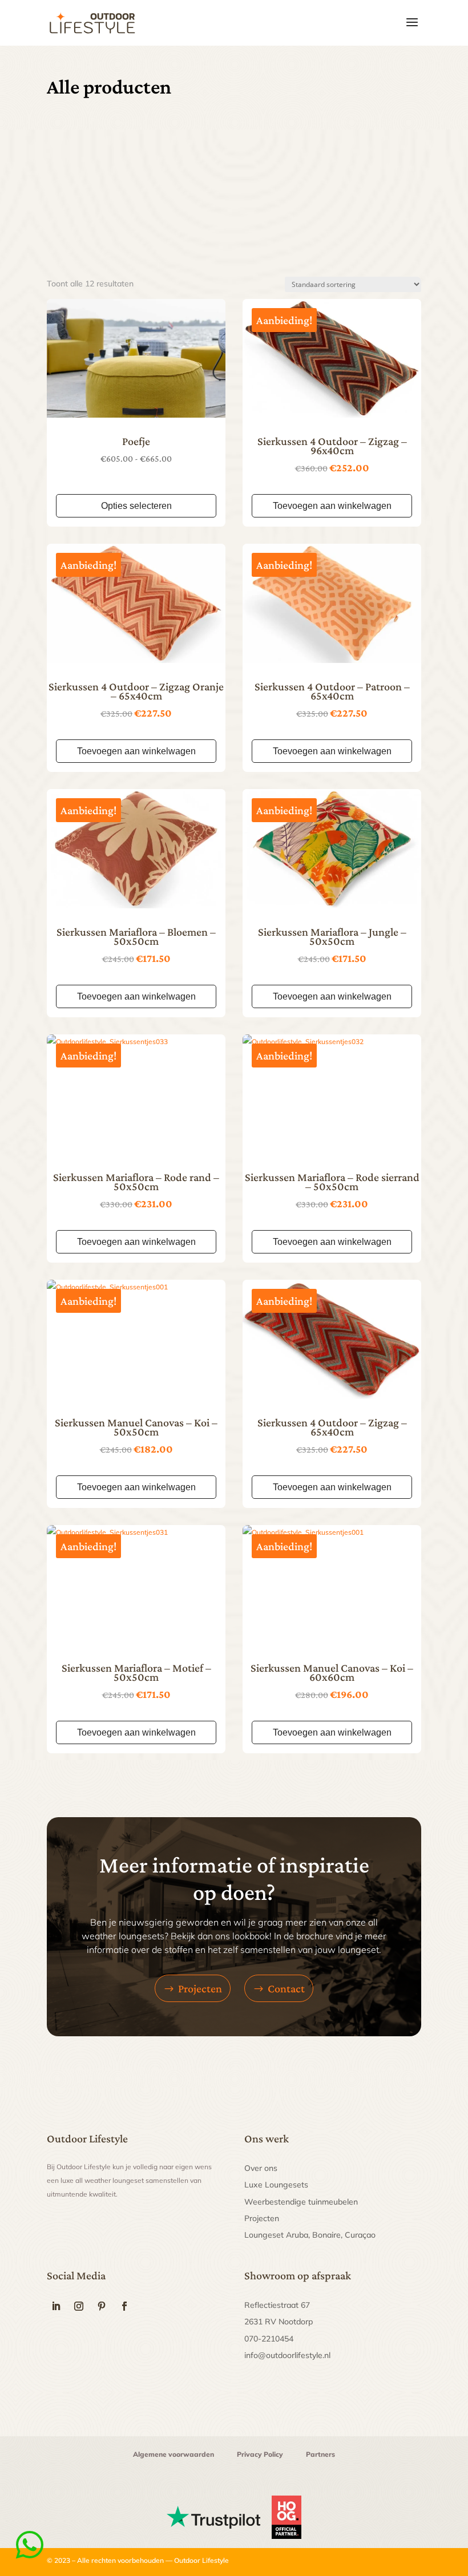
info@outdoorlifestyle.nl (287, 2355)
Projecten (200, 1988)
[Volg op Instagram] (79, 2306)
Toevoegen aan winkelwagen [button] (332, 506)
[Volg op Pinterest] (102, 2306)
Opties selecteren (136, 506)
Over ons (261, 2168)
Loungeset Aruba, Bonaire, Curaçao (310, 2235)
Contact (286, 1988)
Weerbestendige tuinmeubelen (301, 2202)
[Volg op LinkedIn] (56, 2306)
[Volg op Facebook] (124, 2306)
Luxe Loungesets (276, 2185)
